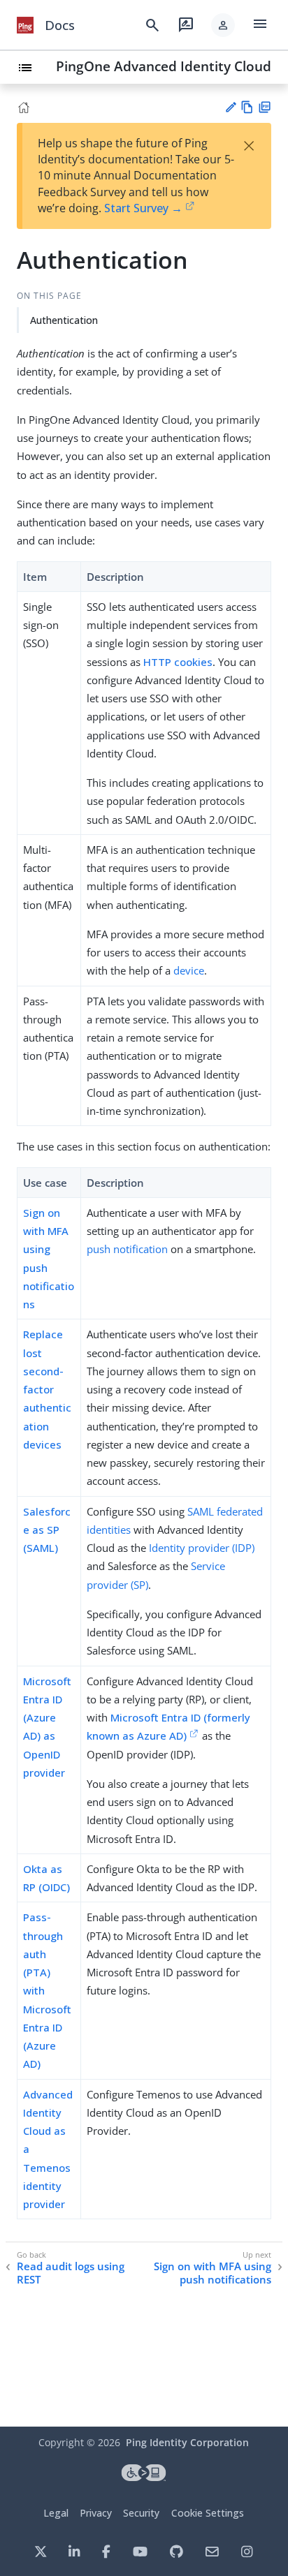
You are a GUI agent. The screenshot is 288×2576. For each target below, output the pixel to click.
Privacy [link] (96, 2513)
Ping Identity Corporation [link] (187, 2442)
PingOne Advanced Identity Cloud (164, 66)
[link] (25, 25)
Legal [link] (56, 2513)
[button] (223, 25)
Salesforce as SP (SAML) (47, 1530)
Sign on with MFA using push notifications (213, 2273)
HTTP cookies (178, 662)
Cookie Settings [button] (208, 2513)
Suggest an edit (230, 107)
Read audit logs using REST (71, 2273)
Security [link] (141, 2513)
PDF (265, 107)
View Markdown (247, 107)
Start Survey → (143, 208)
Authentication (64, 320)
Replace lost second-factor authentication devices (47, 1389)
